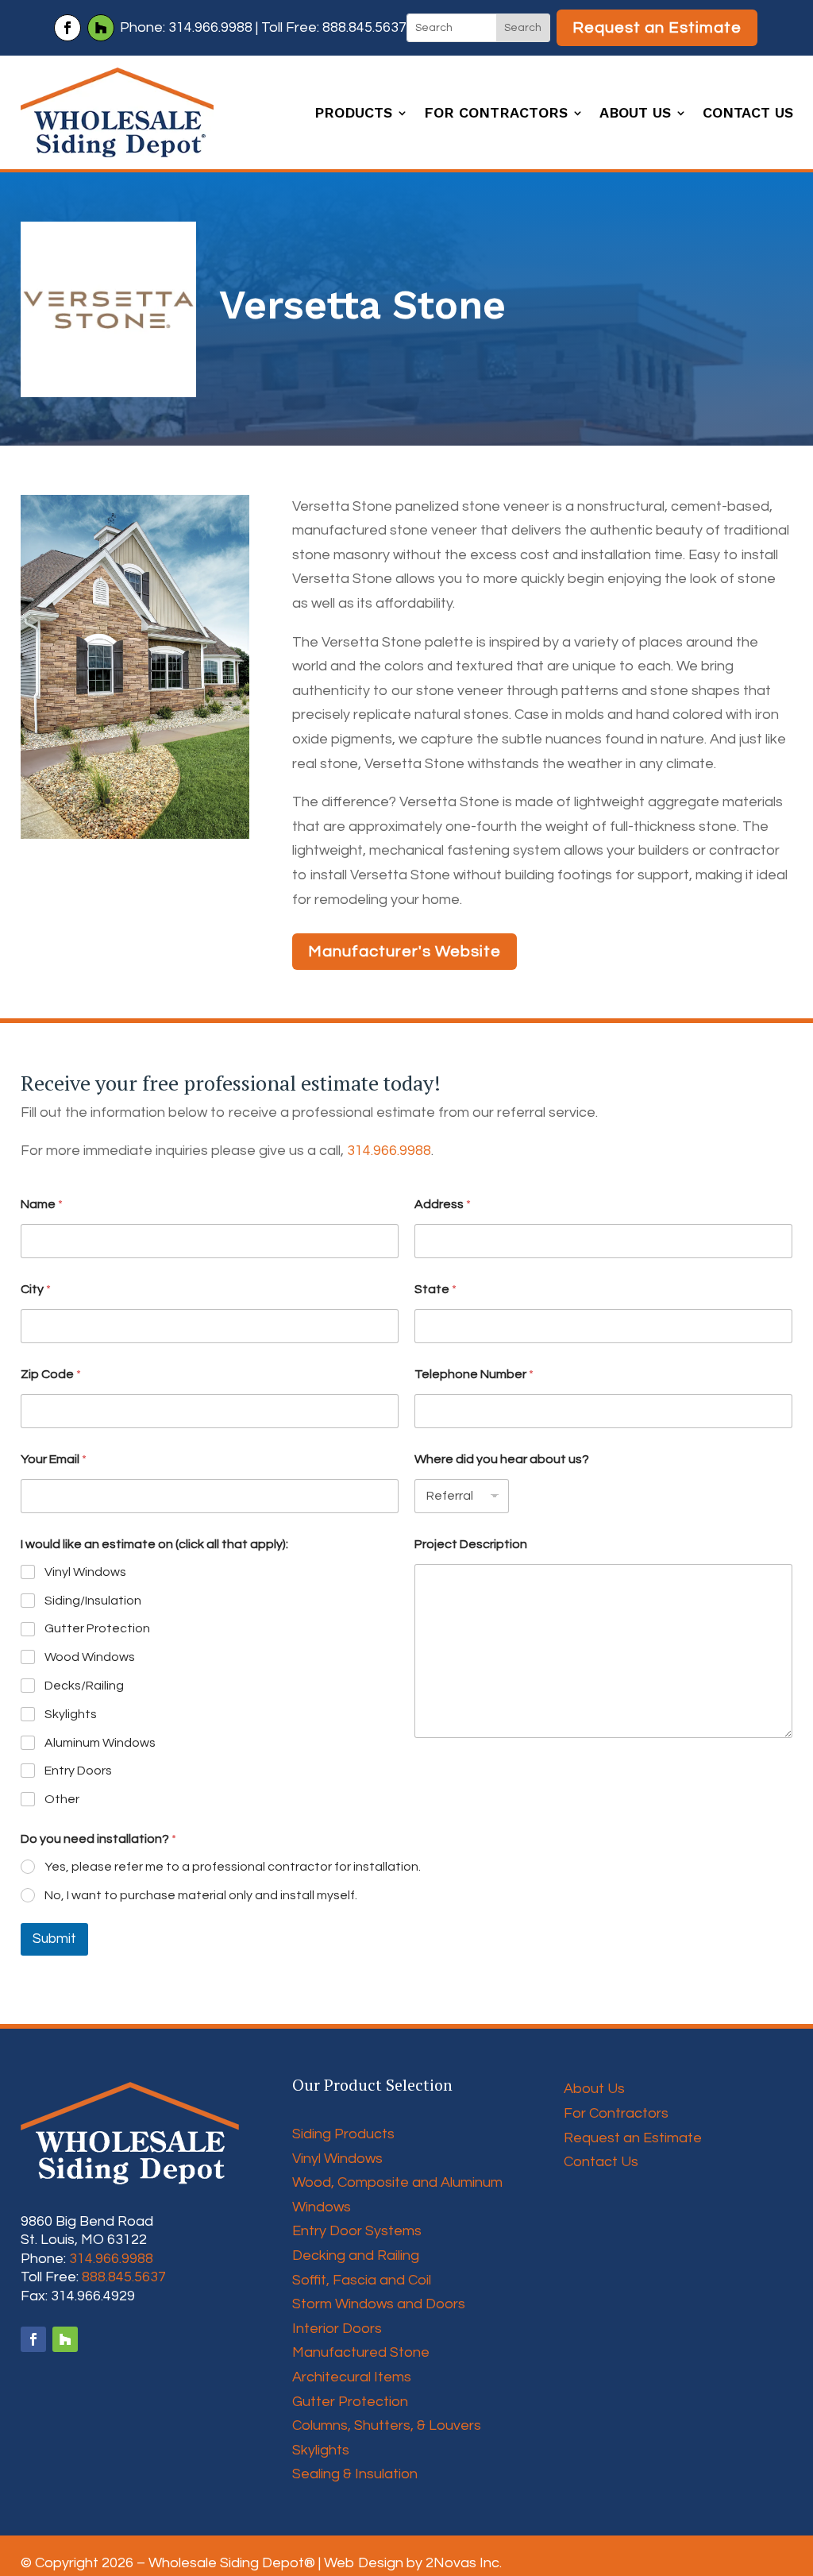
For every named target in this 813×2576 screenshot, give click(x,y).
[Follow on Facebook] (67, 28)
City (36, 1289)
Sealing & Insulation (355, 2474)
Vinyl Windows (85, 1572)
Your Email (54, 1459)
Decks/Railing (84, 1686)
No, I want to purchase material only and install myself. (201, 1895)
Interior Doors (337, 2329)
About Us (635, 114)
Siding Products (343, 2134)
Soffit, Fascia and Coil (362, 2280)
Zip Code (51, 1374)
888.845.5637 (364, 27)
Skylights (71, 1714)
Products (353, 114)
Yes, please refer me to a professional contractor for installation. (233, 1867)
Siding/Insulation (93, 1601)
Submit (54, 1939)
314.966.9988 (210, 27)
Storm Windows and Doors (379, 2304)
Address (443, 1204)
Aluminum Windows (100, 1743)
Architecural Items (352, 2377)
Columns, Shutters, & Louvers (387, 2425)
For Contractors (496, 114)
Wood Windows (90, 1657)
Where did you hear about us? (502, 1459)
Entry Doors (78, 1771)
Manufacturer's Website (405, 952)
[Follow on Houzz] (101, 28)
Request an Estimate (657, 28)
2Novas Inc (462, 2563)
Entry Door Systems (357, 2231)
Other (62, 1799)
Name (42, 1204)
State (435, 1289)
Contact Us (748, 114)
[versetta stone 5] (135, 838)
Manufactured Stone (361, 2352)
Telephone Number (474, 1374)
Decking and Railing (356, 2255)
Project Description (471, 1544)
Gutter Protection (97, 1628)
